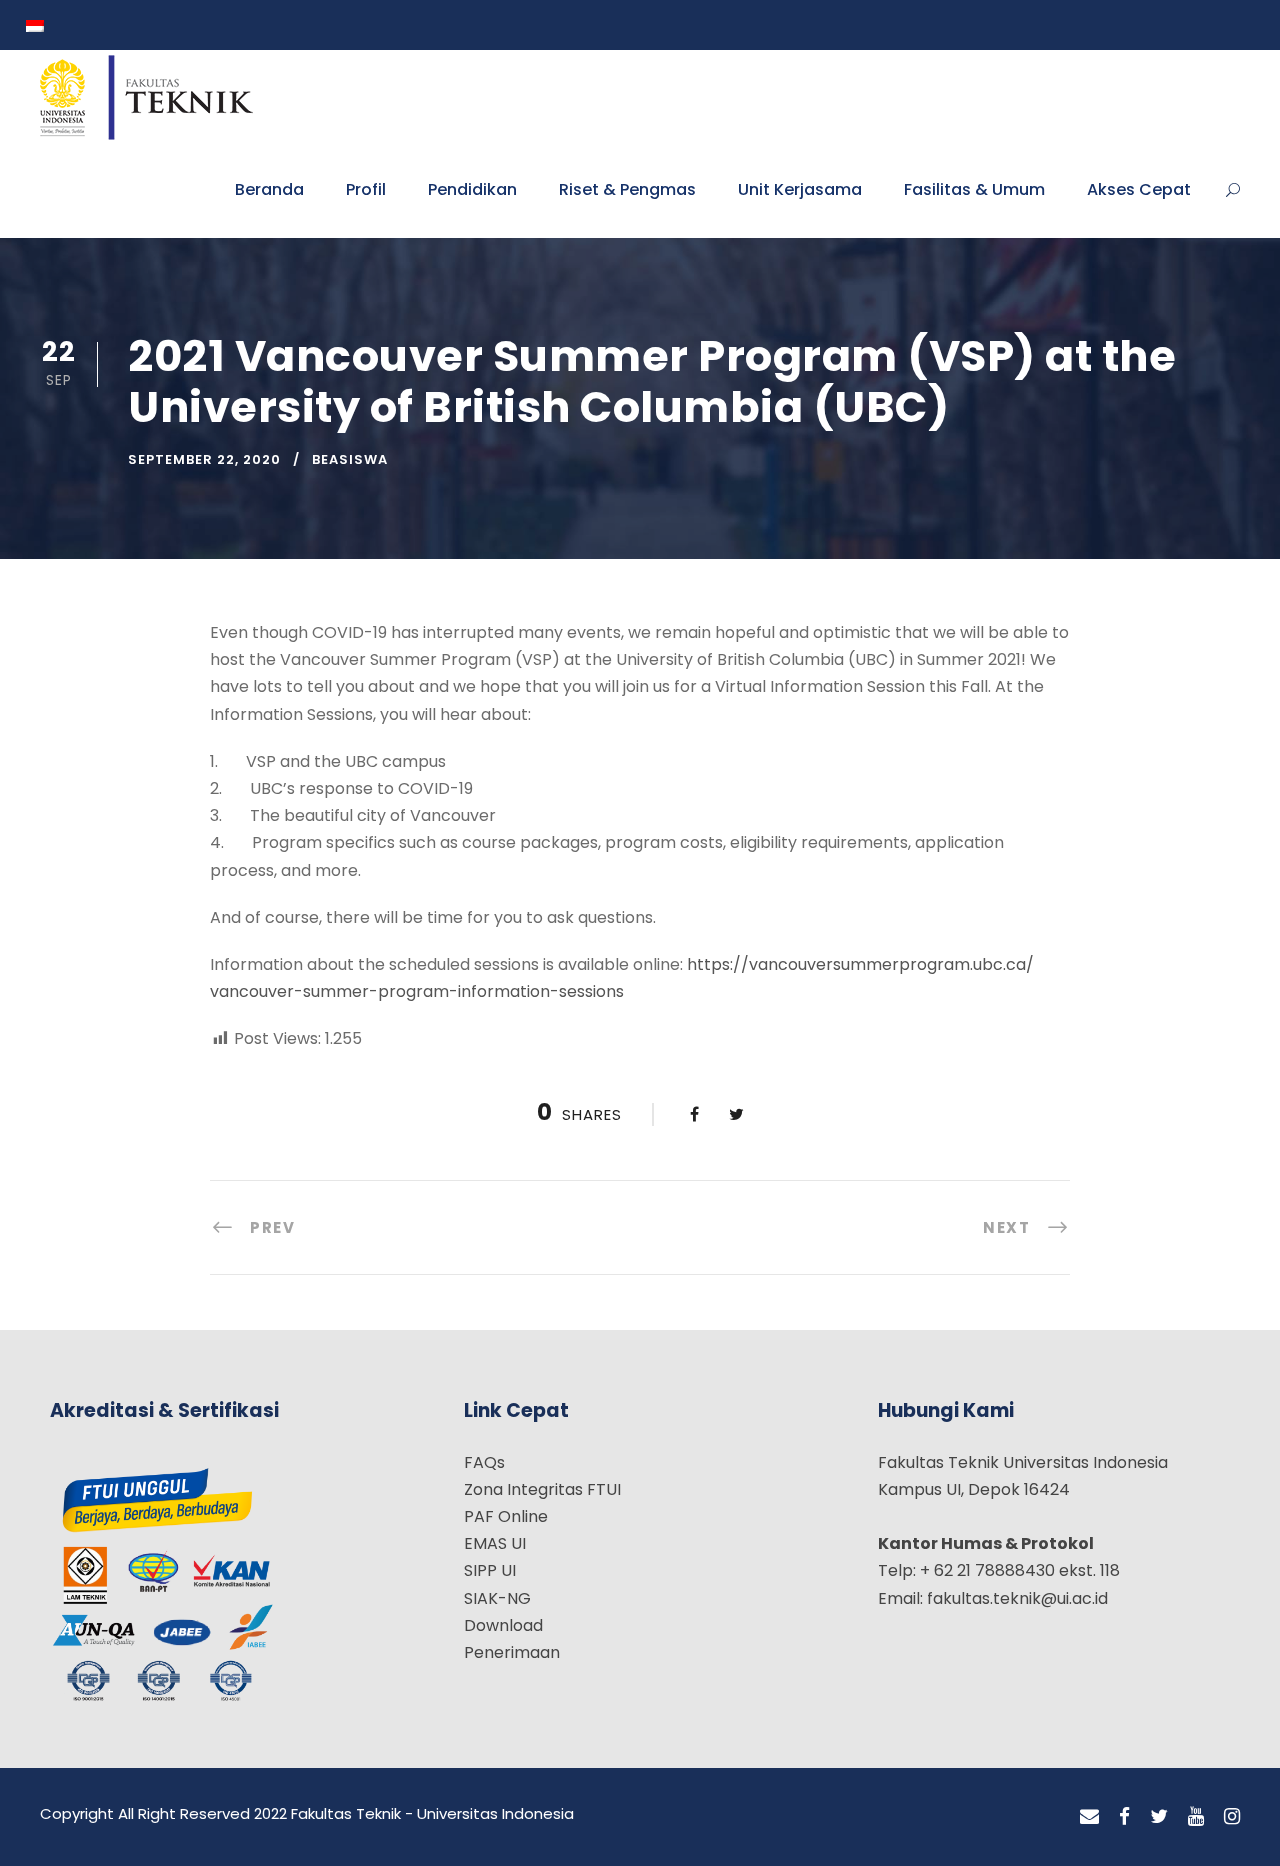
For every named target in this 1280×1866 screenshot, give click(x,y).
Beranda (269, 189)
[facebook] (1124, 1817)
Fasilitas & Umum (974, 189)
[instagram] (1232, 1817)
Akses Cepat (1139, 189)
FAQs (484, 1462)
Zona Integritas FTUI (542, 1489)
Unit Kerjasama (800, 189)
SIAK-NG (497, 1598)
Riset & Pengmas (627, 189)
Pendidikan (472, 189)
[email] (1089, 1817)
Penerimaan (512, 1652)
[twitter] (1159, 1817)
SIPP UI (490, 1570)
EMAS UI (495, 1543)
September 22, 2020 (204, 459)
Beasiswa (350, 459)
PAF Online (506, 1516)
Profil (366, 189)
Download (503, 1625)
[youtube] (1196, 1817)
